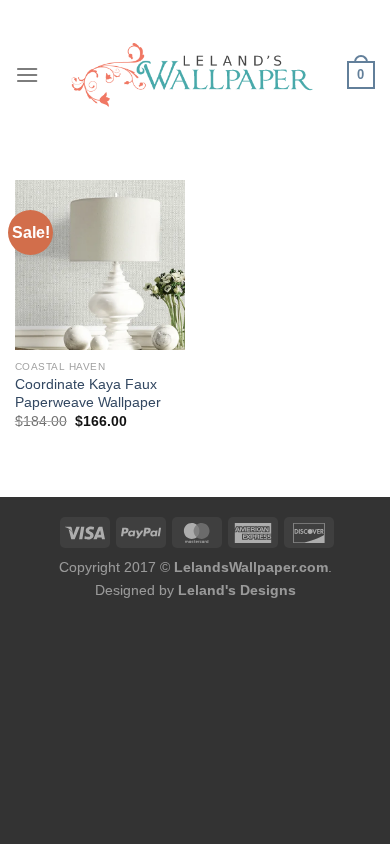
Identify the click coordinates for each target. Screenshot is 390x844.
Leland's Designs (237, 590)
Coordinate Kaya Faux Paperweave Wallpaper (88, 393)
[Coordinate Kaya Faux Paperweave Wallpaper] (100, 265)
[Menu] (27, 74)
